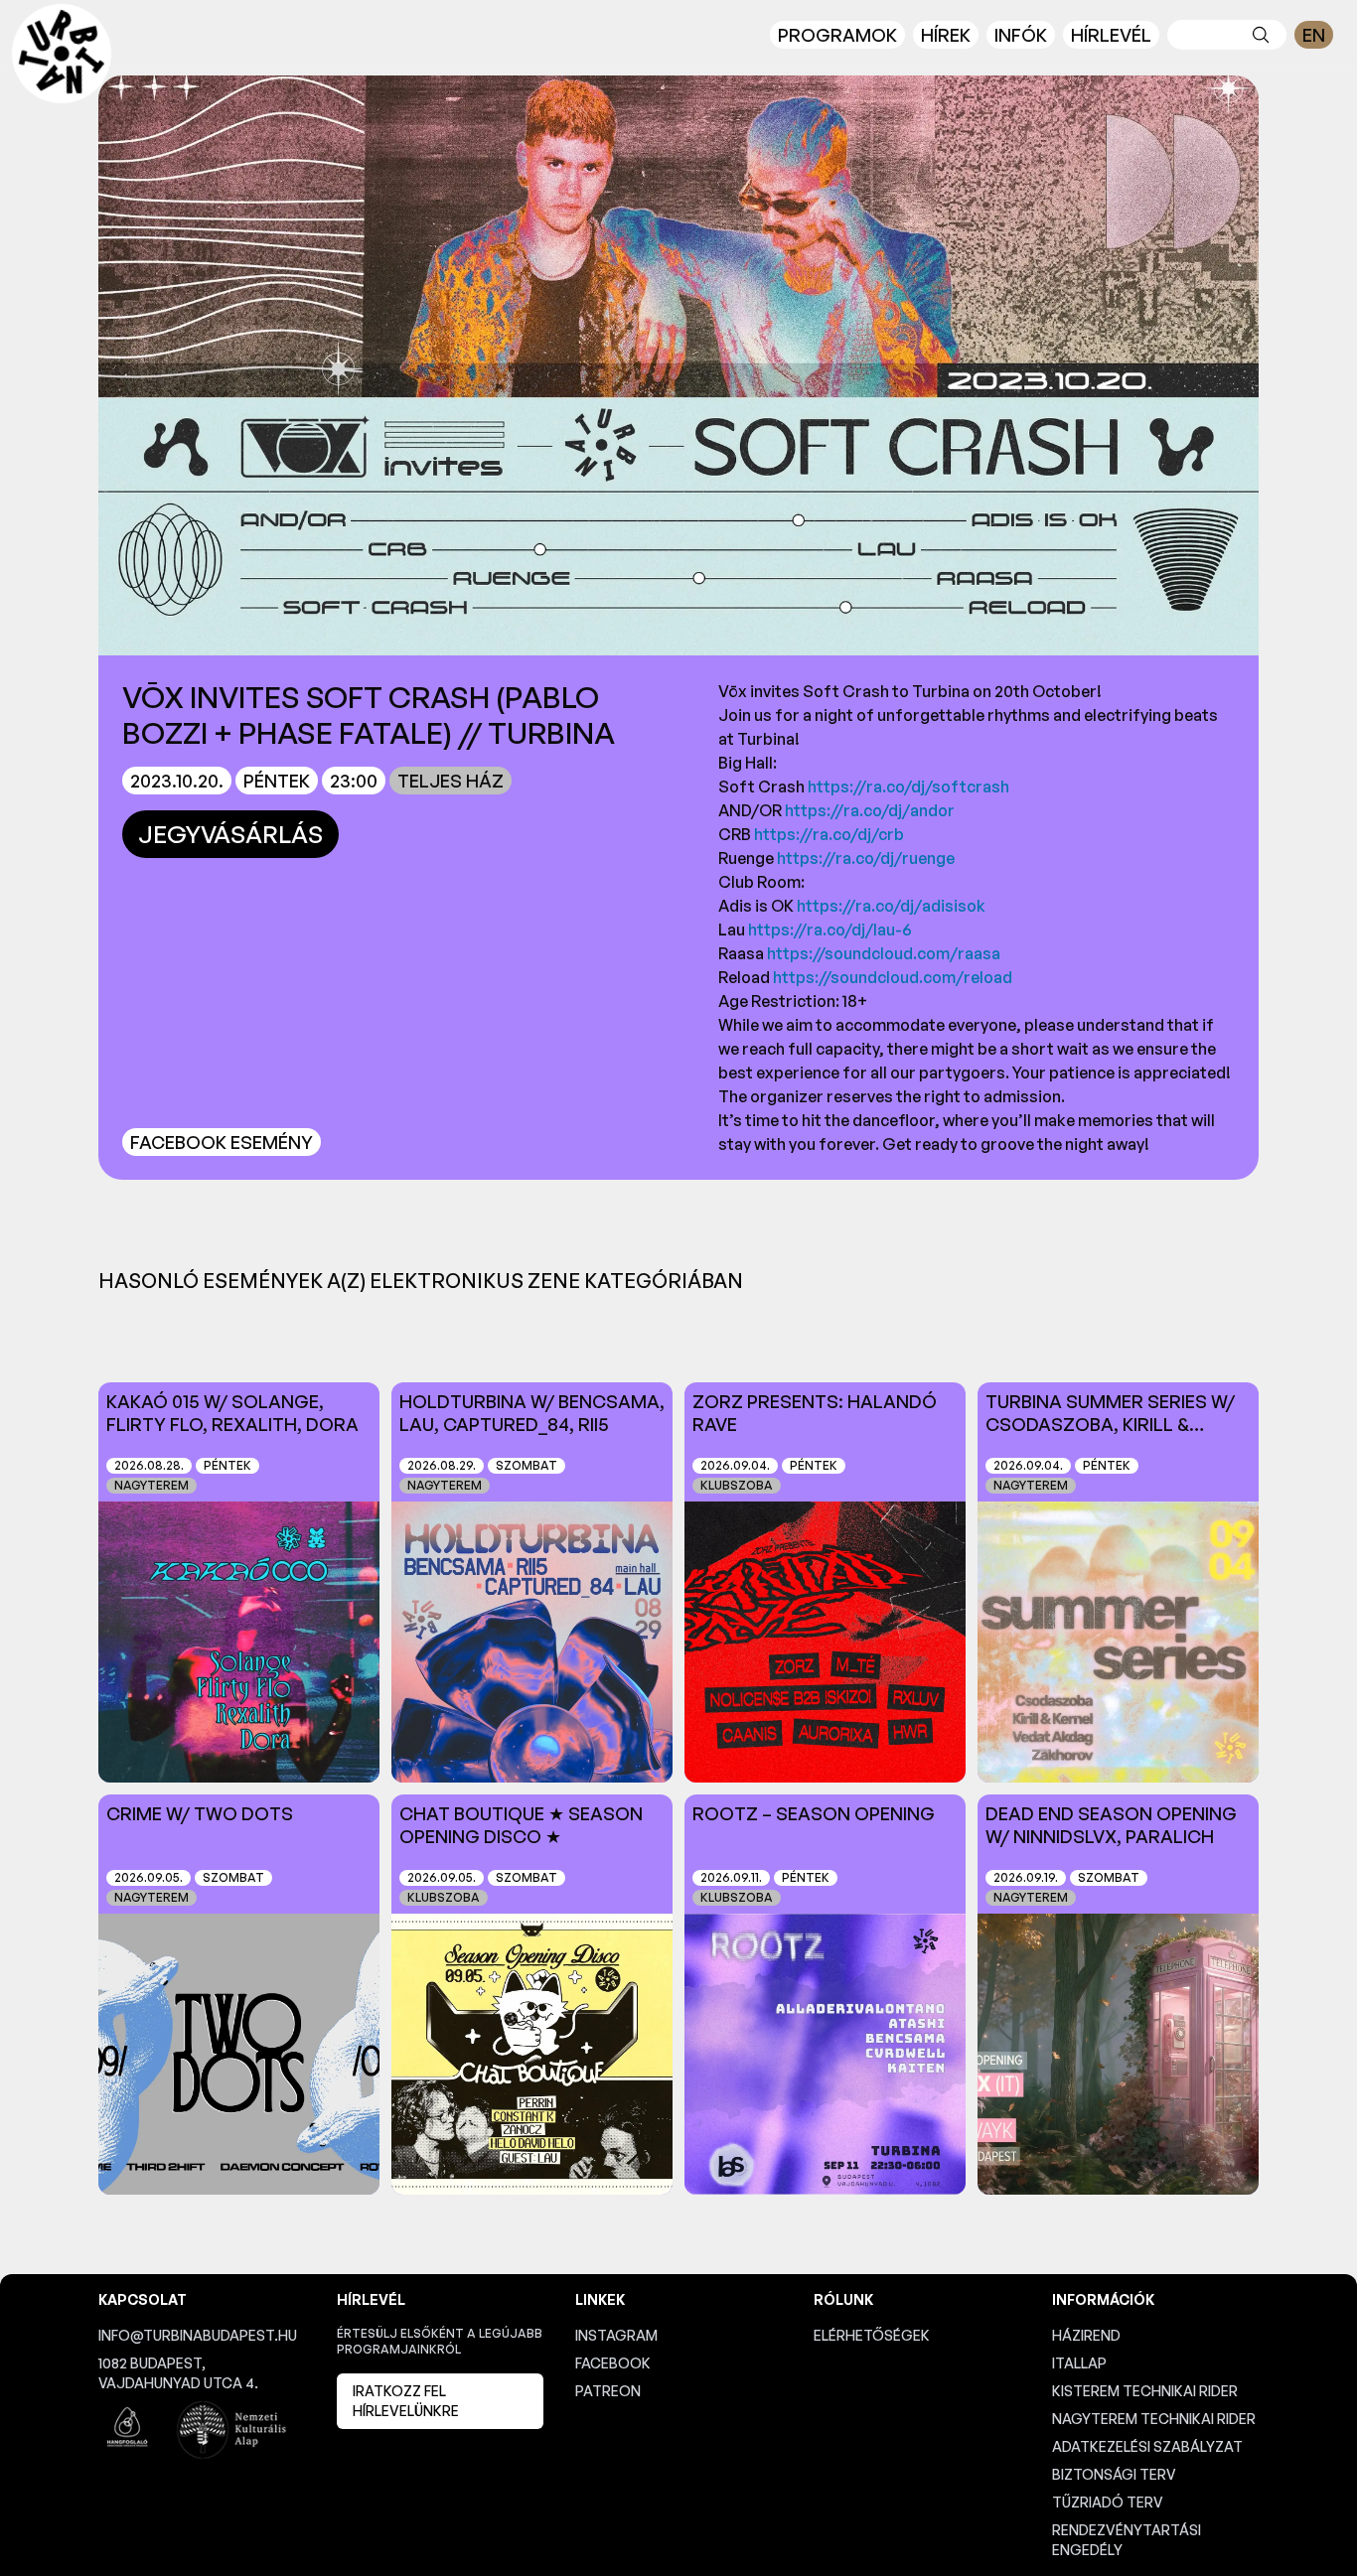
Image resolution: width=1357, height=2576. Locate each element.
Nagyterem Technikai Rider (1154, 2419)
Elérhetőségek (872, 2335)
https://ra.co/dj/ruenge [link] (866, 858)
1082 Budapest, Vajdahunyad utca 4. (178, 2373)
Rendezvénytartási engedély (1127, 2540)
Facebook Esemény (222, 1142)
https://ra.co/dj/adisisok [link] (891, 906)
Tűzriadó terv (1108, 2502)
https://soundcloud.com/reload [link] (893, 977)
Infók (1021, 35)
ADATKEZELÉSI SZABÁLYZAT (1147, 2446)
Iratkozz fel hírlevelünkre (406, 2401)
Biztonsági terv (1114, 2474)
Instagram (616, 2335)
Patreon (608, 2391)
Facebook (613, 2363)
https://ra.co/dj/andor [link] (870, 810)
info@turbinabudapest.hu (198, 2335)
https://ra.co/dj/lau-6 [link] (830, 930)
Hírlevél (1111, 35)
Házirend (1086, 2335)
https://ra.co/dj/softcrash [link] (908, 787)
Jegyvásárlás (230, 834)
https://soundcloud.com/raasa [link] (884, 953)
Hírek (946, 35)
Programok (837, 35)
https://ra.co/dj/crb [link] (829, 834)
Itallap (1079, 2363)
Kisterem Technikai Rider (1145, 2391)
